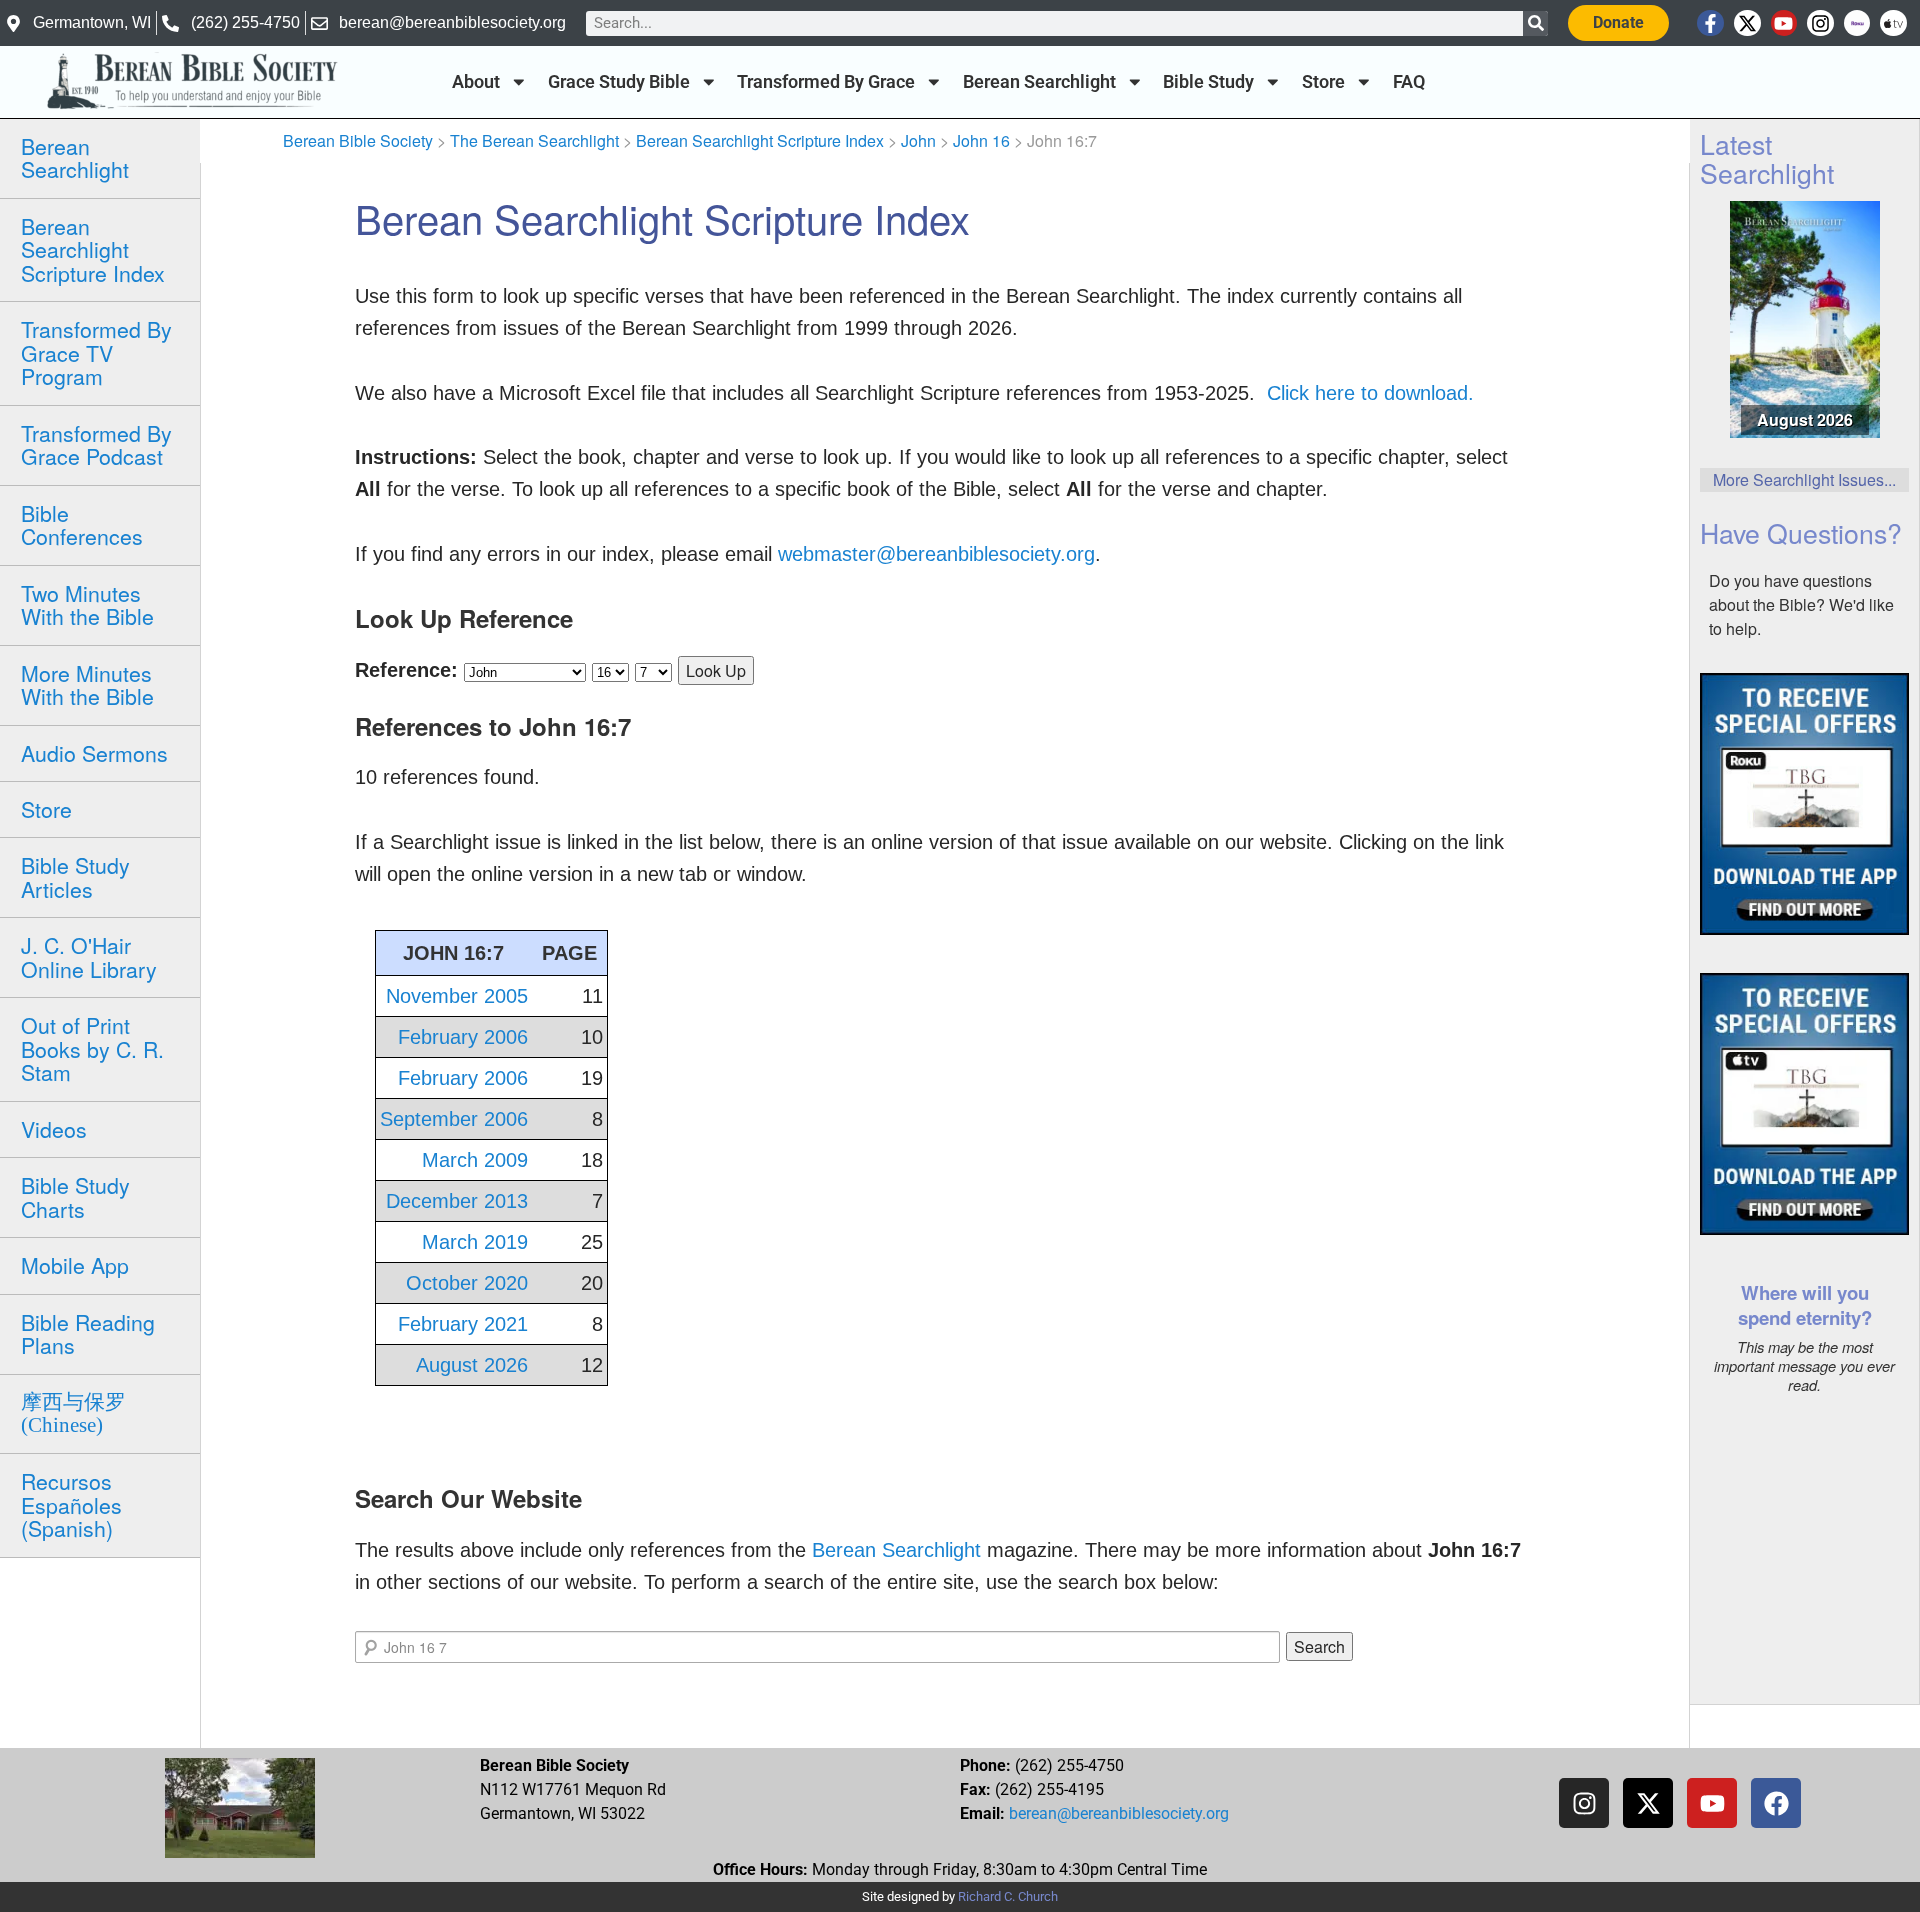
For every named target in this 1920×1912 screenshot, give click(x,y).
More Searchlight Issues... (1804, 479)
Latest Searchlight (1767, 158)
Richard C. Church (1008, 1896)
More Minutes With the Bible (87, 684)
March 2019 (475, 1242)
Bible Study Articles (75, 876)
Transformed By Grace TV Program (96, 352)
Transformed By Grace (826, 82)
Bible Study (1208, 82)
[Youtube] (1784, 23)
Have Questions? (1801, 532)
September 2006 (454, 1119)
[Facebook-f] (1710, 23)
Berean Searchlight (1039, 82)
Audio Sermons (94, 753)
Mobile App (75, 1265)
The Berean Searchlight (534, 140)
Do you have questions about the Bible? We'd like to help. (1801, 604)
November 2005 (457, 996)
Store (1323, 82)
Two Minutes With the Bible (87, 604)
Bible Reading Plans (88, 1333)
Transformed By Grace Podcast (96, 444)
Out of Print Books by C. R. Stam (92, 1048)
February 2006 (463, 1037)
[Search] (1535, 23)
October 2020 (467, 1283)
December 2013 (457, 1201)
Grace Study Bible (619, 82)
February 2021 (463, 1324)
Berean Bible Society (358, 140)
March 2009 (475, 1160)
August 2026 (472, 1365)
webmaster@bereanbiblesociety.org (936, 554)
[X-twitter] (1747, 23)
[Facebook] (1776, 1803)
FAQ (1409, 82)
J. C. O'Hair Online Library (89, 956)
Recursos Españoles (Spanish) (71, 1504)
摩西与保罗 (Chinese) (73, 1413)
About (476, 82)
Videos (54, 1129)
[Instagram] (1820, 23)
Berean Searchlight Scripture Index (93, 249)
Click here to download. (1370, 393)
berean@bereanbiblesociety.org (1119, 1813)
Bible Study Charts (75, 1196)
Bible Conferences (82, 524)
